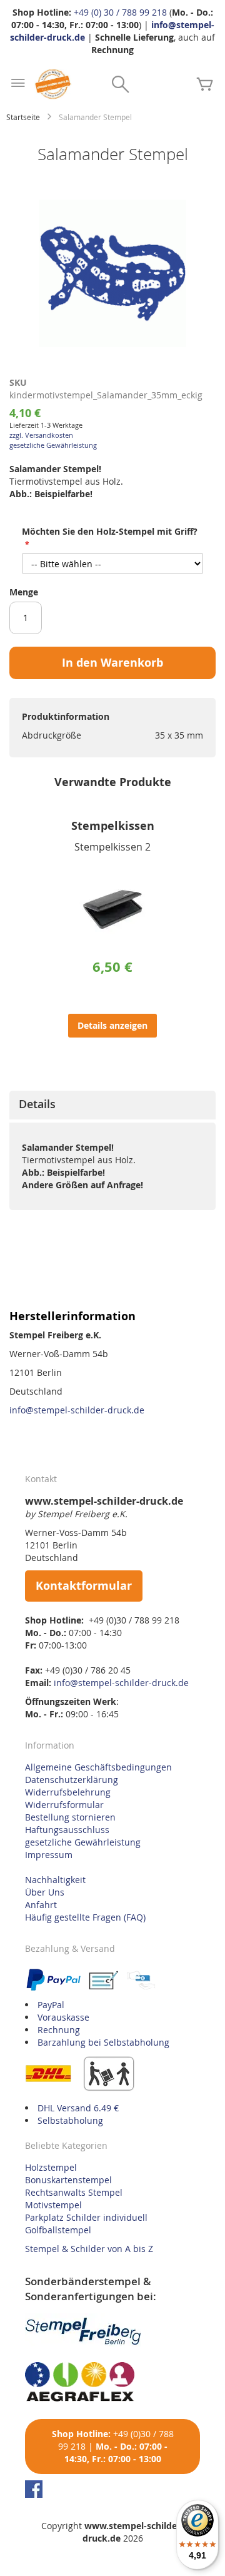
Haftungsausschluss (67, 1830)
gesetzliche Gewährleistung (53, 445)
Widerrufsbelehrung (68, 1792)
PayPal (51, 2005)
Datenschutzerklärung (72, 1780)
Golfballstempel (58, 2230)
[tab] (112, 1105)
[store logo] (53, 84)
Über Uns (45, 1892)
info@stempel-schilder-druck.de (77, 1410)
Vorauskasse (63, 2017)
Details (37, 1104)
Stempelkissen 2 (112, 847)
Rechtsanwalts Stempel (74, 2192)
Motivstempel (53, 2205)
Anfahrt (41, 1905)
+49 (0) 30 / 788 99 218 (120, 12)
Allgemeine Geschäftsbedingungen (98, 1767)
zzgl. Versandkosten (41, 435)
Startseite (23, 117)
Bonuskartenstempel (68, 2180)
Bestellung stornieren (70, 1817)
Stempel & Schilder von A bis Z (89, 2249)
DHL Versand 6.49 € (78, 2108)
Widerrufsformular (64, 1805)
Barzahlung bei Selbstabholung (103, 2042)
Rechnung (59, 2030)
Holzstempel (51, 2167)
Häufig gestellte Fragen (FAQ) (85, 1917)
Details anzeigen (112, 1025)
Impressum (49, 1855)
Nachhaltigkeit (55, 1880)
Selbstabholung (70, 2120)
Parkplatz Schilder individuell (86, 2217)
